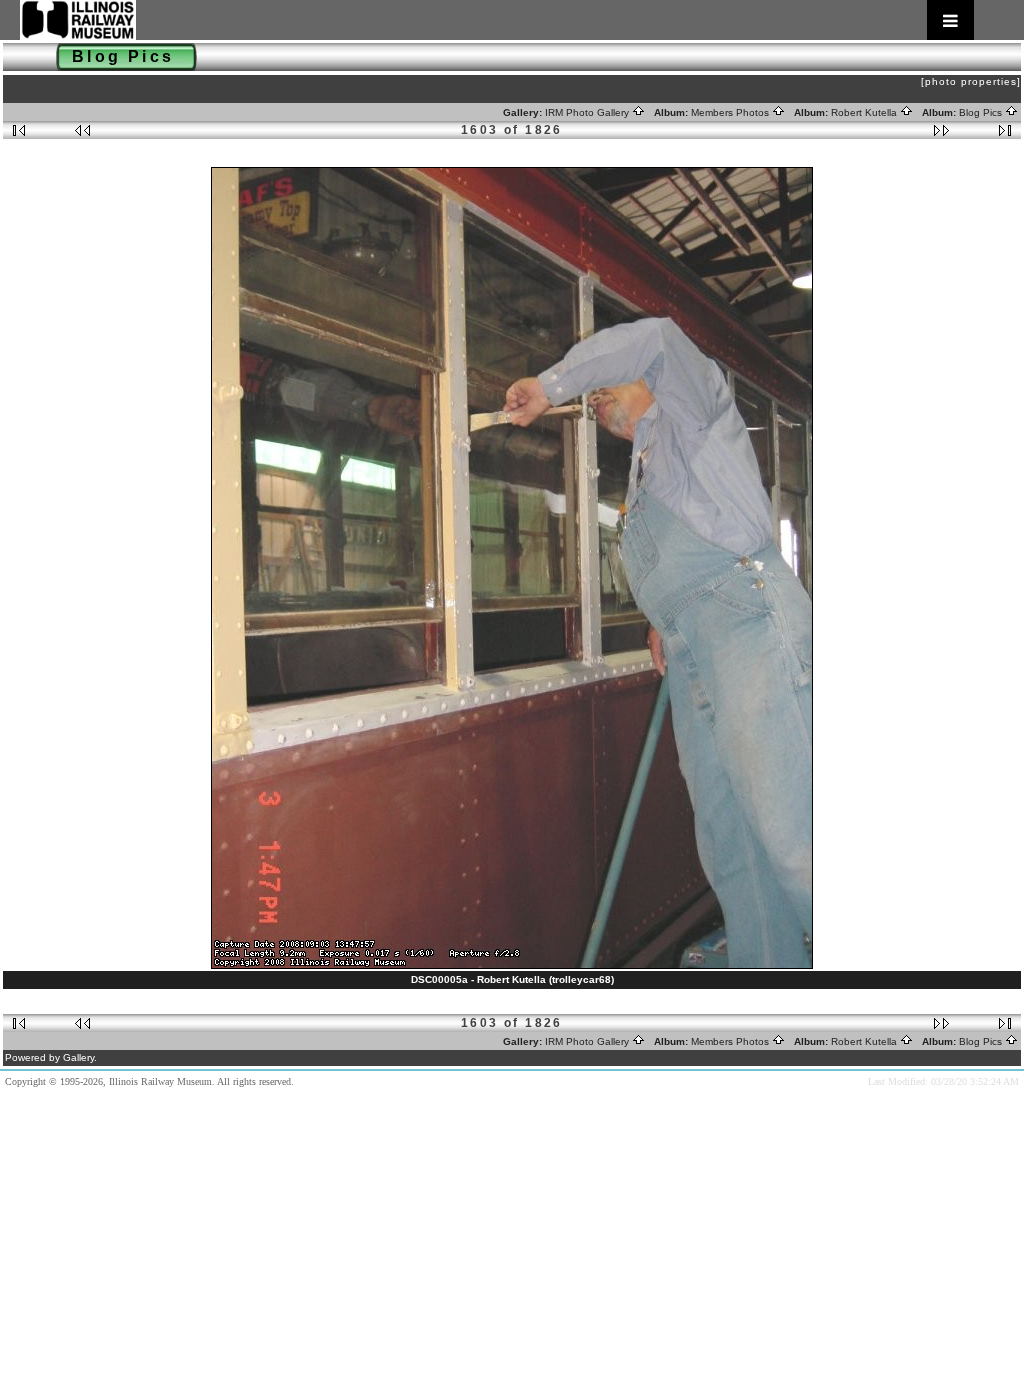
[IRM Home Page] (497, 20)
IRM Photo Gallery (588, 112)
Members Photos (731, 112)
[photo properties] (971, 81)
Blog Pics (982, 112)
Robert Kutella (865, 112)
